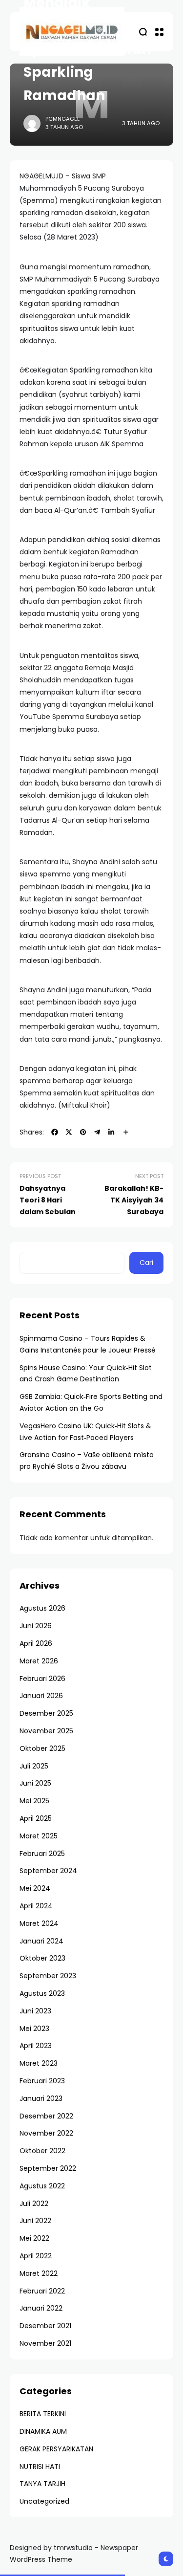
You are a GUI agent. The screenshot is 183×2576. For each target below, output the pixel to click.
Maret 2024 (39, 1923)
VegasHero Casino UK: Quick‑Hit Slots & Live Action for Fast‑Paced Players (85, 1432)
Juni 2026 (36, 1626)
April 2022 (36, 2256)
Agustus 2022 (42, 2186)
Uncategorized (44, 2501)
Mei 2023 (34, 2029)
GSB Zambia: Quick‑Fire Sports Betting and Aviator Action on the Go (91, 1402)
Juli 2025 (34, 1766)
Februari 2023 (42, 2081)
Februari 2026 (42, 1679)
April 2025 (36, 1818)
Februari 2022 (42, 2291)
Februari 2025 (42, 1854)
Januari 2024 (41, 1941)
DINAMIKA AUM (43, 2431)
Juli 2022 (34, 2204)
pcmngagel (62, 119)
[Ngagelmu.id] (72, 32)
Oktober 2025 (42, 1748)
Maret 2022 (39, 2273)
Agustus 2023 (42, 1993)
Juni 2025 (35, 1783)
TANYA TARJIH (42, 2484)
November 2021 (45, 2343)
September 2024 (48, 1871)
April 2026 (36, 1643)
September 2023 (48, 1976)
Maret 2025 (39, 1836)
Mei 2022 (34, 2238)
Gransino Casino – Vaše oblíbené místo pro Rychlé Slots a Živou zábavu (87, 1461)
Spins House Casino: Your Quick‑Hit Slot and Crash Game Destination (86, 1374)
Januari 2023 (41, 2098)
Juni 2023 (35, 2011)
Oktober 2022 (42, 2151)
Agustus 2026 (42, 1608)
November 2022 (46, 2133)
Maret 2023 (39, 2063)
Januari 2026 (41, 1696)
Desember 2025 (46, 1713)
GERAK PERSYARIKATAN (56, 2449)
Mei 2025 (34, 1801)
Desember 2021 (45, 2326)
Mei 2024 (35, 1888)
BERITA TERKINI (43, 2414)
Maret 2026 (39, 1661)
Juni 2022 (35, 2221)
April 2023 (36, 2046)
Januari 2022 (41, 2308)
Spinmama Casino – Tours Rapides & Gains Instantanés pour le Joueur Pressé (88, 1344)
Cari (146, 1263)
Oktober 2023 (42, 1958)
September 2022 (48, 2168)
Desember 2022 (46, 2116)
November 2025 (46, 1731)
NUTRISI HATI (40, 2467)
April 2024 (36, 1906)
